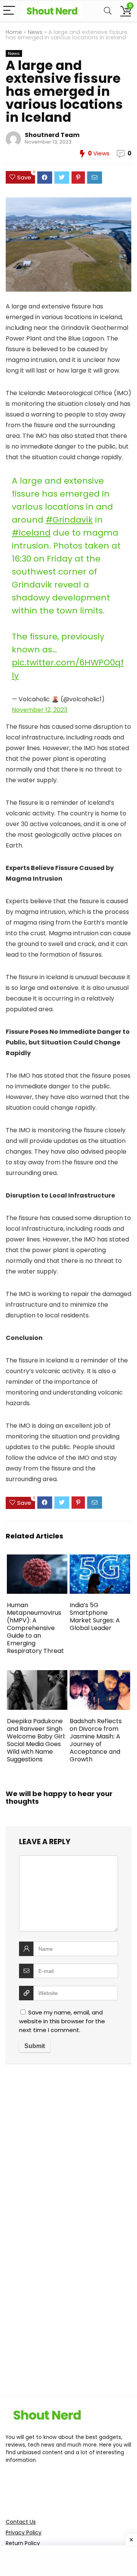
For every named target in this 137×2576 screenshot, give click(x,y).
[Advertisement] (68, 2155)
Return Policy (23, 2543)
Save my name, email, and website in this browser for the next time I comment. (62, 2021)
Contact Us (21, 2522)
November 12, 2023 (40, 710)
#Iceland (31, 533)
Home (14, 32)
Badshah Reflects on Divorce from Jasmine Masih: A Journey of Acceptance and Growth (96, 1740)
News (35, 32)
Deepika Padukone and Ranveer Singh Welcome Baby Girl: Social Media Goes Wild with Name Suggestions (36, 1740)
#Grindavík (69, 520)
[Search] (108, 11)
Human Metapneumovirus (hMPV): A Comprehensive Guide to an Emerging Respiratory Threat (35, 1628)
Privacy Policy (24, 2532)
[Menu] (9, 11)
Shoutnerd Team (52, 135)
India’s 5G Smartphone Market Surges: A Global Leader (95, 1616)
